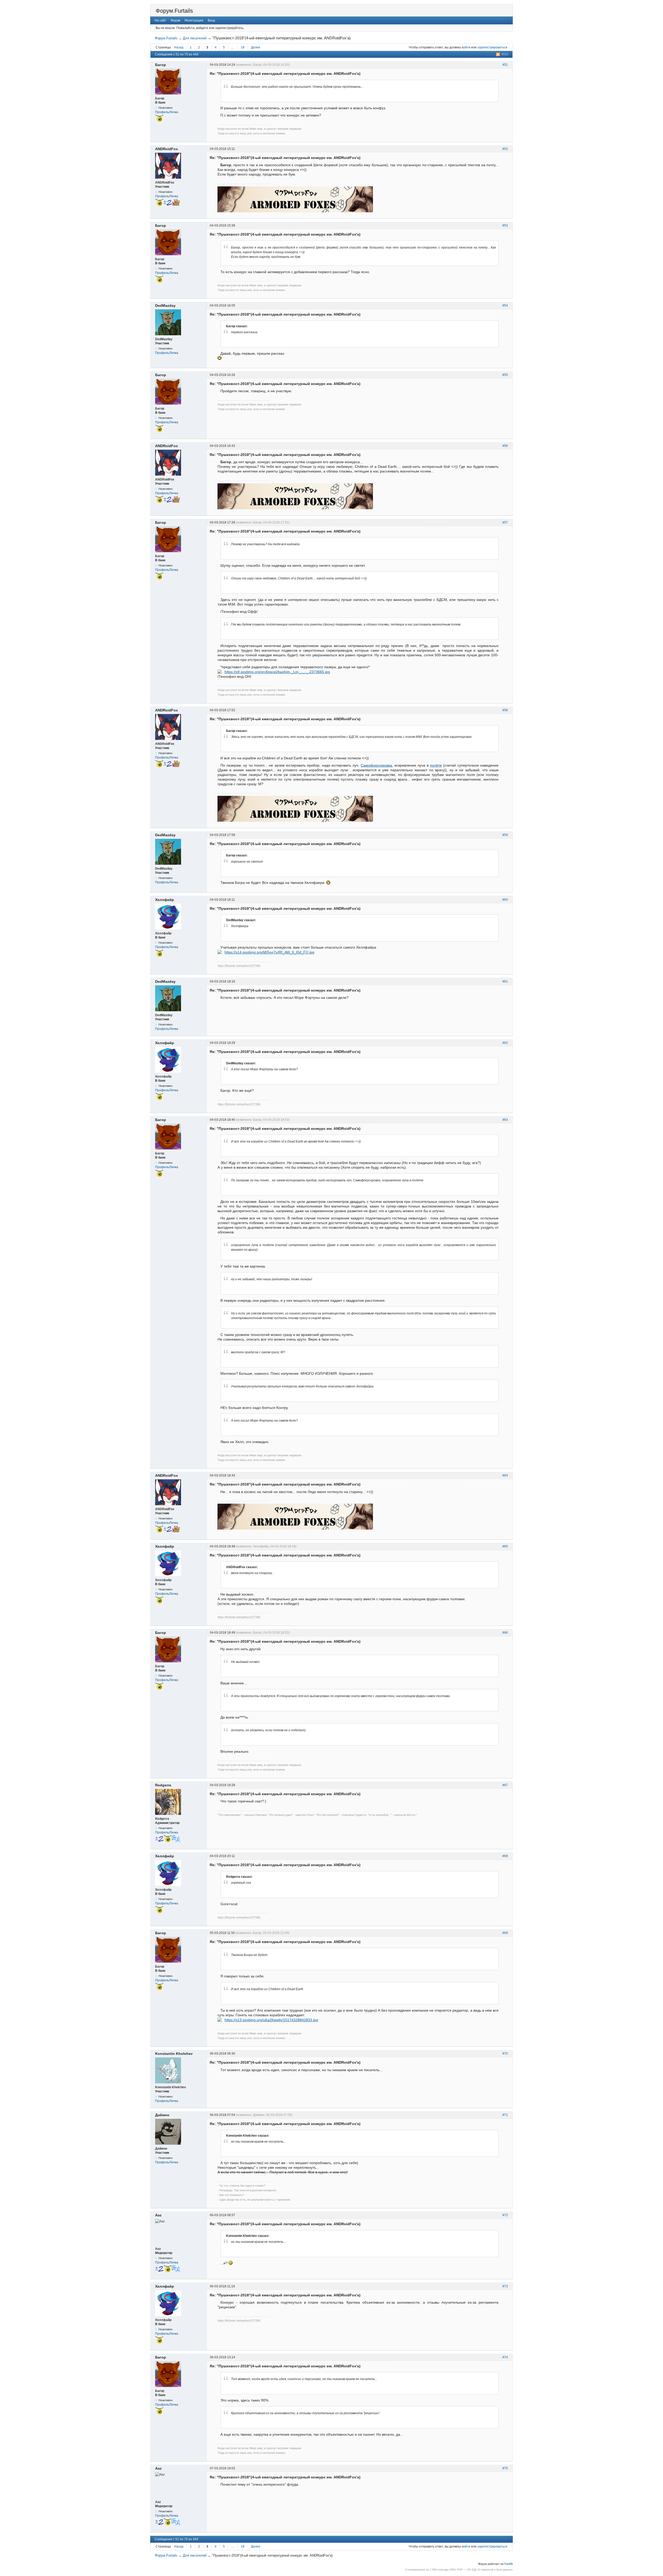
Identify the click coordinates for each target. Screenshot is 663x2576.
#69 (505, 1933)
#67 (505, 1785)
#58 (505, 710)
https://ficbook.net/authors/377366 (239, 966)
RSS (505, 54)
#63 (505, 1120)
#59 (505, 835)
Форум (175, 20)
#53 (505, 225)
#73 (505, 2286)
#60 (505, 900)
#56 (505, 446)
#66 (505, 1633)
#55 (505, 375)
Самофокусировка (376, 765)
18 (243, 47)
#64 (505, 1475)
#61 (505, 981)
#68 (505, 1856)
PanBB (509, 2564)
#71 (505, 2115)
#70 (505, 2054)
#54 (505, 305)
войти (466, 47)
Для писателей (195, 38)
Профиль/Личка (167, 112)
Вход (211, 20)
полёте (436, 765)
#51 (505, 65)
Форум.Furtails (174, 11)
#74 (505, 2357)
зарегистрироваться (492, 47)
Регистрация (194, 20)
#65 (505, 1546)
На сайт (160, 20)
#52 (505, 149)
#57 (505, 522)
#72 (505, 2215)
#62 (505, 1043)
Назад (179, 47)
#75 (505, 2468)
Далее (256, 47)
